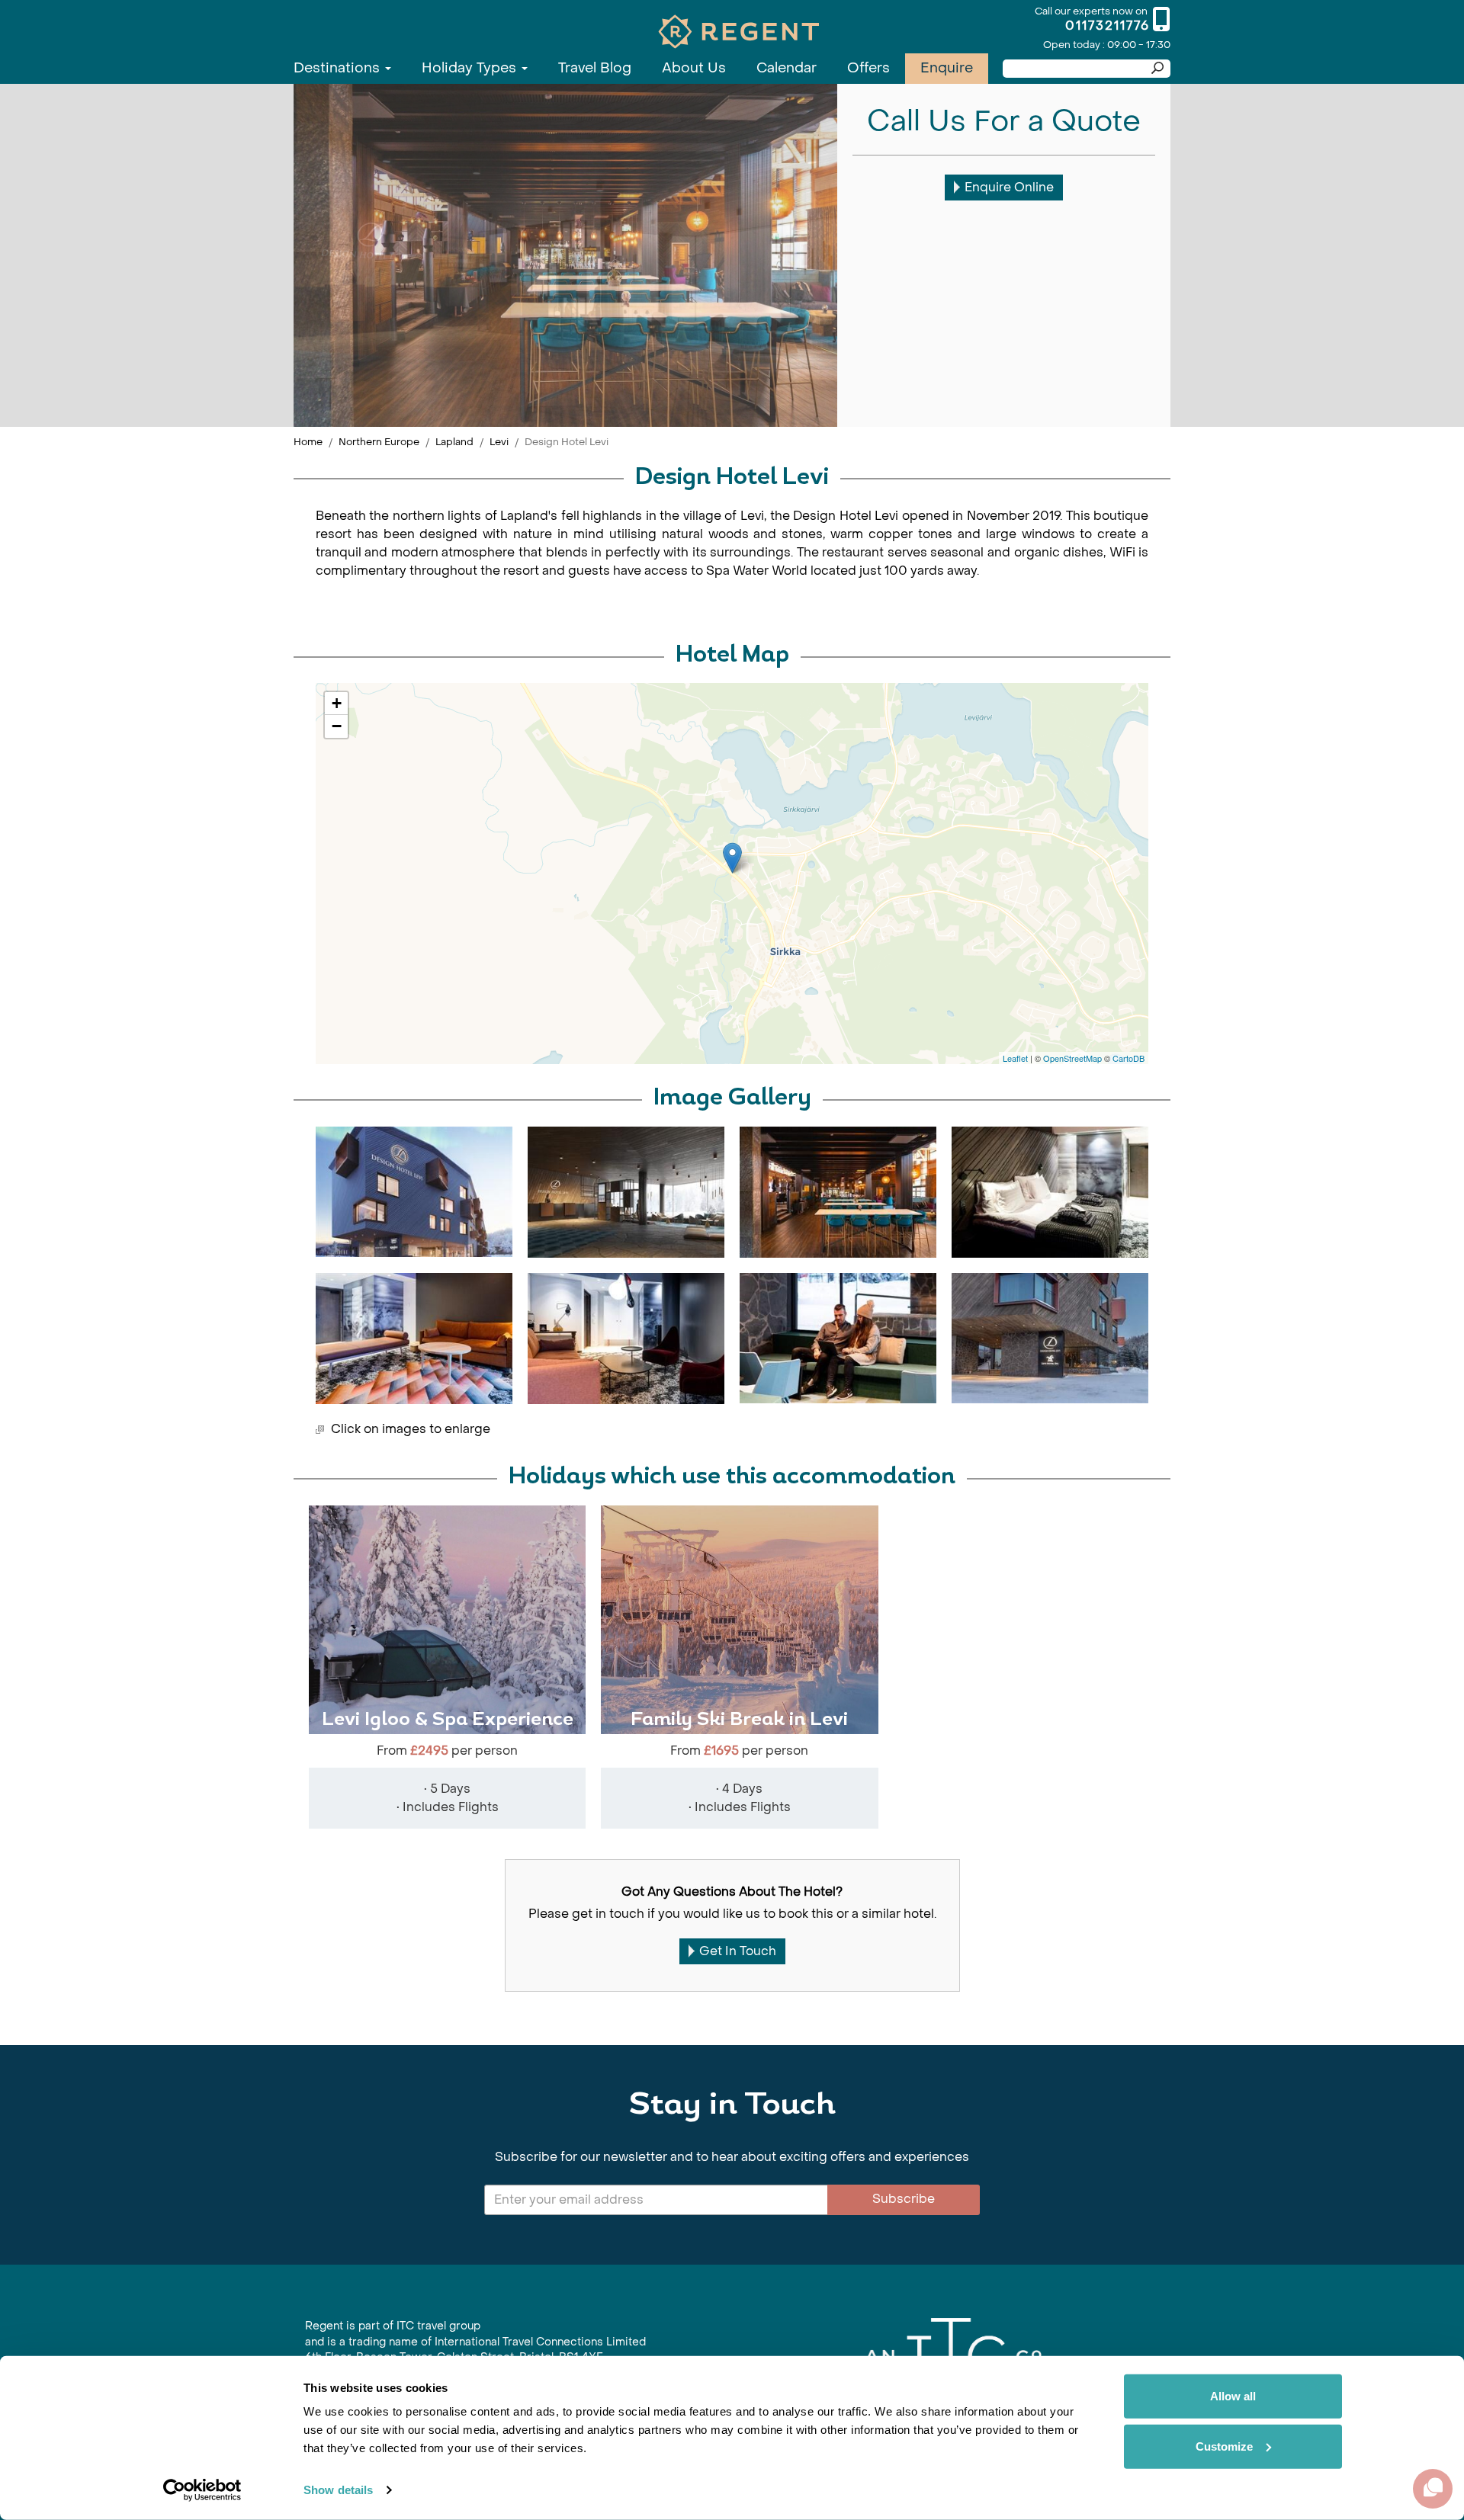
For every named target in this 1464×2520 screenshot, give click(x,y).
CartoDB (1128, 1058)
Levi (499, 442)
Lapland (454, 442)
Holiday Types (471, 68)
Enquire (947, 68)
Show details (338, 2490)
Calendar (787, 68)
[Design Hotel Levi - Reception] (626, 1192)
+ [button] (337, 703)
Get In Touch (738, 1951)
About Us (694, 68)
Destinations (339, 68)
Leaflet (1015, 1058)
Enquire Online (1009, 187)
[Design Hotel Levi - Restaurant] (838, 1192)
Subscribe (904, 2199)
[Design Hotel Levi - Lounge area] (838, 1338)
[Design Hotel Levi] (732, 858)
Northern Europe (379, 442)
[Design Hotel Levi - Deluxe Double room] (1050, 1192)
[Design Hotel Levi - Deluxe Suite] (414, 1339)
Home (308, 442)
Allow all (1233, 2396)
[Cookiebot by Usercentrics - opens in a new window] (202, 2490)
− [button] (337, 726)
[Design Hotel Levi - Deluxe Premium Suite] (626, 1339)
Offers (868, 68)
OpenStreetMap (1072, 1058)
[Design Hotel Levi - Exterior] (414, 1192)
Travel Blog (595, 68)
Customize (1224, 2446)
